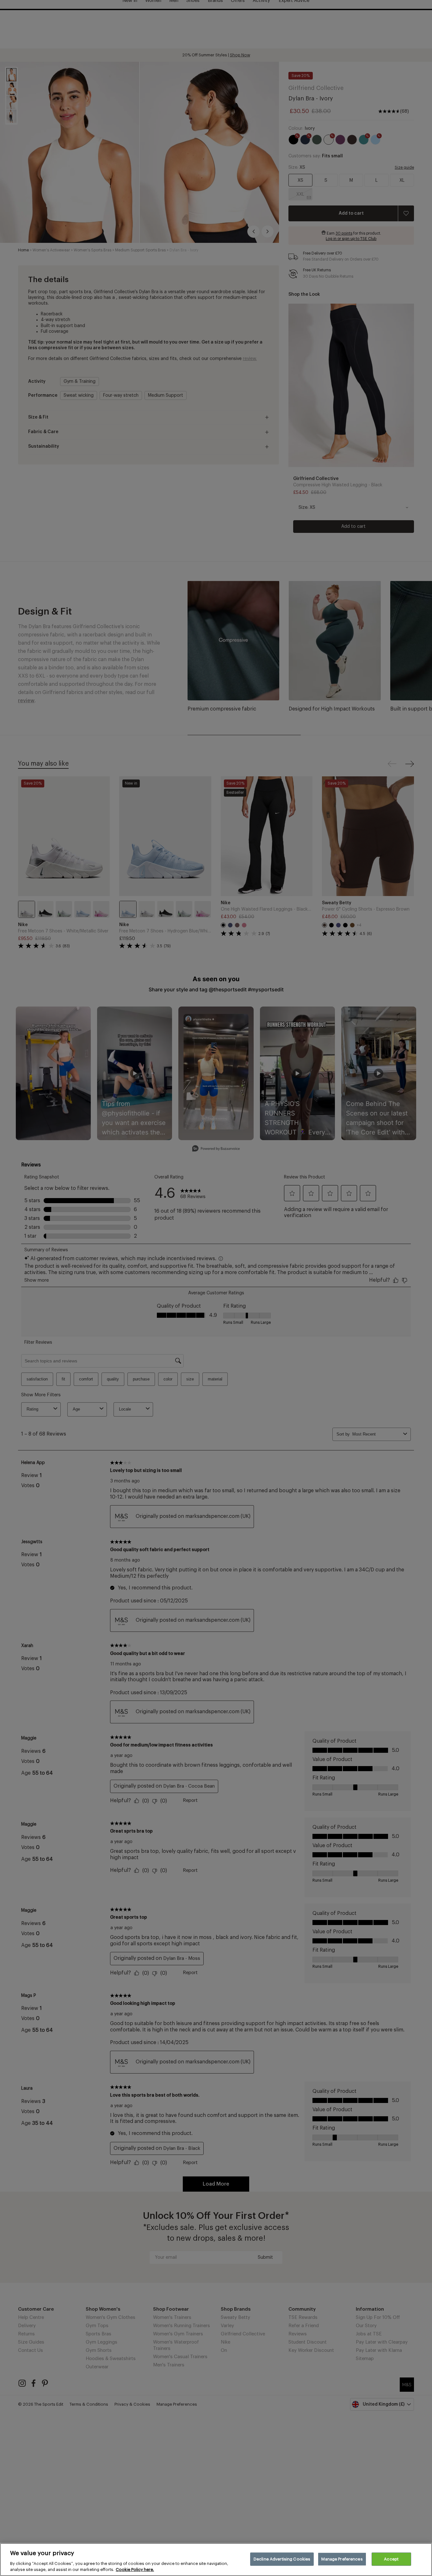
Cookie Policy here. (135, 2570)
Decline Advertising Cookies (282, 2559)
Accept (391, 2559)
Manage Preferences (342, 2559)
